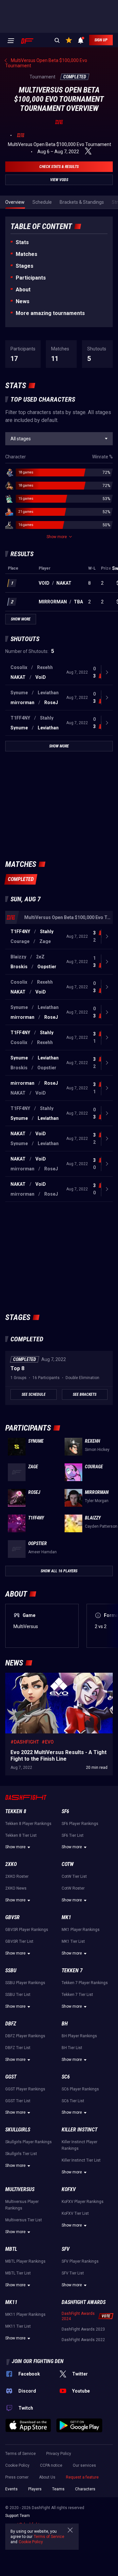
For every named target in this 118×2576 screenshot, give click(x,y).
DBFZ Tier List (18, 2048)
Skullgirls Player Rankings (29, 2142)
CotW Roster (73, 1888)
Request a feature (82, 2477)
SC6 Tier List (73, 2101)
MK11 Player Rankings (25, 2314)
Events (11, 2489)
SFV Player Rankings (80, 2261)
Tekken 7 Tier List (77, 1995)
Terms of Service (20, 2454)
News (23, 301)
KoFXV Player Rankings (83, 2202)
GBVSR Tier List (19, 1941)
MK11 (11, 2302)
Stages (25, 266)
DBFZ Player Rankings (25, 2036)
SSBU (11, 1970)
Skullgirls (18, 2130)
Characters (85, 2489)
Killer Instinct (79, 2130)
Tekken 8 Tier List (21, 1835)
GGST (11, 2077)
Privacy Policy (59, 2454)
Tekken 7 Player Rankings (85, 1983)
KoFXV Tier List (75, 2213)
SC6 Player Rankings (80, 2089)
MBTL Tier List (18, 2273)
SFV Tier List (73, 2273)
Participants (31, 278)
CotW (68, 1864)
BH (65, 2024)
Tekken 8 (16, 1811)
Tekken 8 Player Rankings (28, 1824)
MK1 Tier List (73, 1941)
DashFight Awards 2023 (83, 2329)
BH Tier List (72, 2048)
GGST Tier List (18, 2101)
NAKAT (64, 583)
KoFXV (69, 2189)
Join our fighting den (38, 2361)
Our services (84, 2465)
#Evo (48, 1742)
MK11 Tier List (18, 2326)
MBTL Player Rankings (25, 2261)
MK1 (66, 1917)
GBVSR (12, 1917)
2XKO (11, 1864)
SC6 (66, 2077)
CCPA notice (51, 2465)
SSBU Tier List (18, 1995)
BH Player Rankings (79, 2036)
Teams (58, 2489)
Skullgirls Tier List (21, 2154)
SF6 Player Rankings (80, 1824)
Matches (27, 254)
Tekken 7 (72, 1970)
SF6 (65, 1811)
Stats (22, 242)
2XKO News (16, 1888)
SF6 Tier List (73, 1835)
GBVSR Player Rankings (27, 1930)
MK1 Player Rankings (81, 1930)
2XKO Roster (17, 1876)
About (23, 290)
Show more (15, 1847)
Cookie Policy (17, 2465)
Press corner (17, 2477)
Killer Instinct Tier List (81, 2160)
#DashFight (25, 1742)
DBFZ (11, 2024)
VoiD (44, 583)
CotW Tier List (74, 1876)
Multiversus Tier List (24, 2220)
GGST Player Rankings (25, 2089)
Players (35, 2489)
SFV (66, 2249)
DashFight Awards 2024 (78, 2316)
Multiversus (20, 2189)
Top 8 (17, 1368)
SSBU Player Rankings (25, 1983)
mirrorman (53, 602)
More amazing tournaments (50, 313)
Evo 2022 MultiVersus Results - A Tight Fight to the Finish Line (57, 1679)
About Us (47, 2477)
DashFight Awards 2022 (83, 2340)
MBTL (11, 2249)
